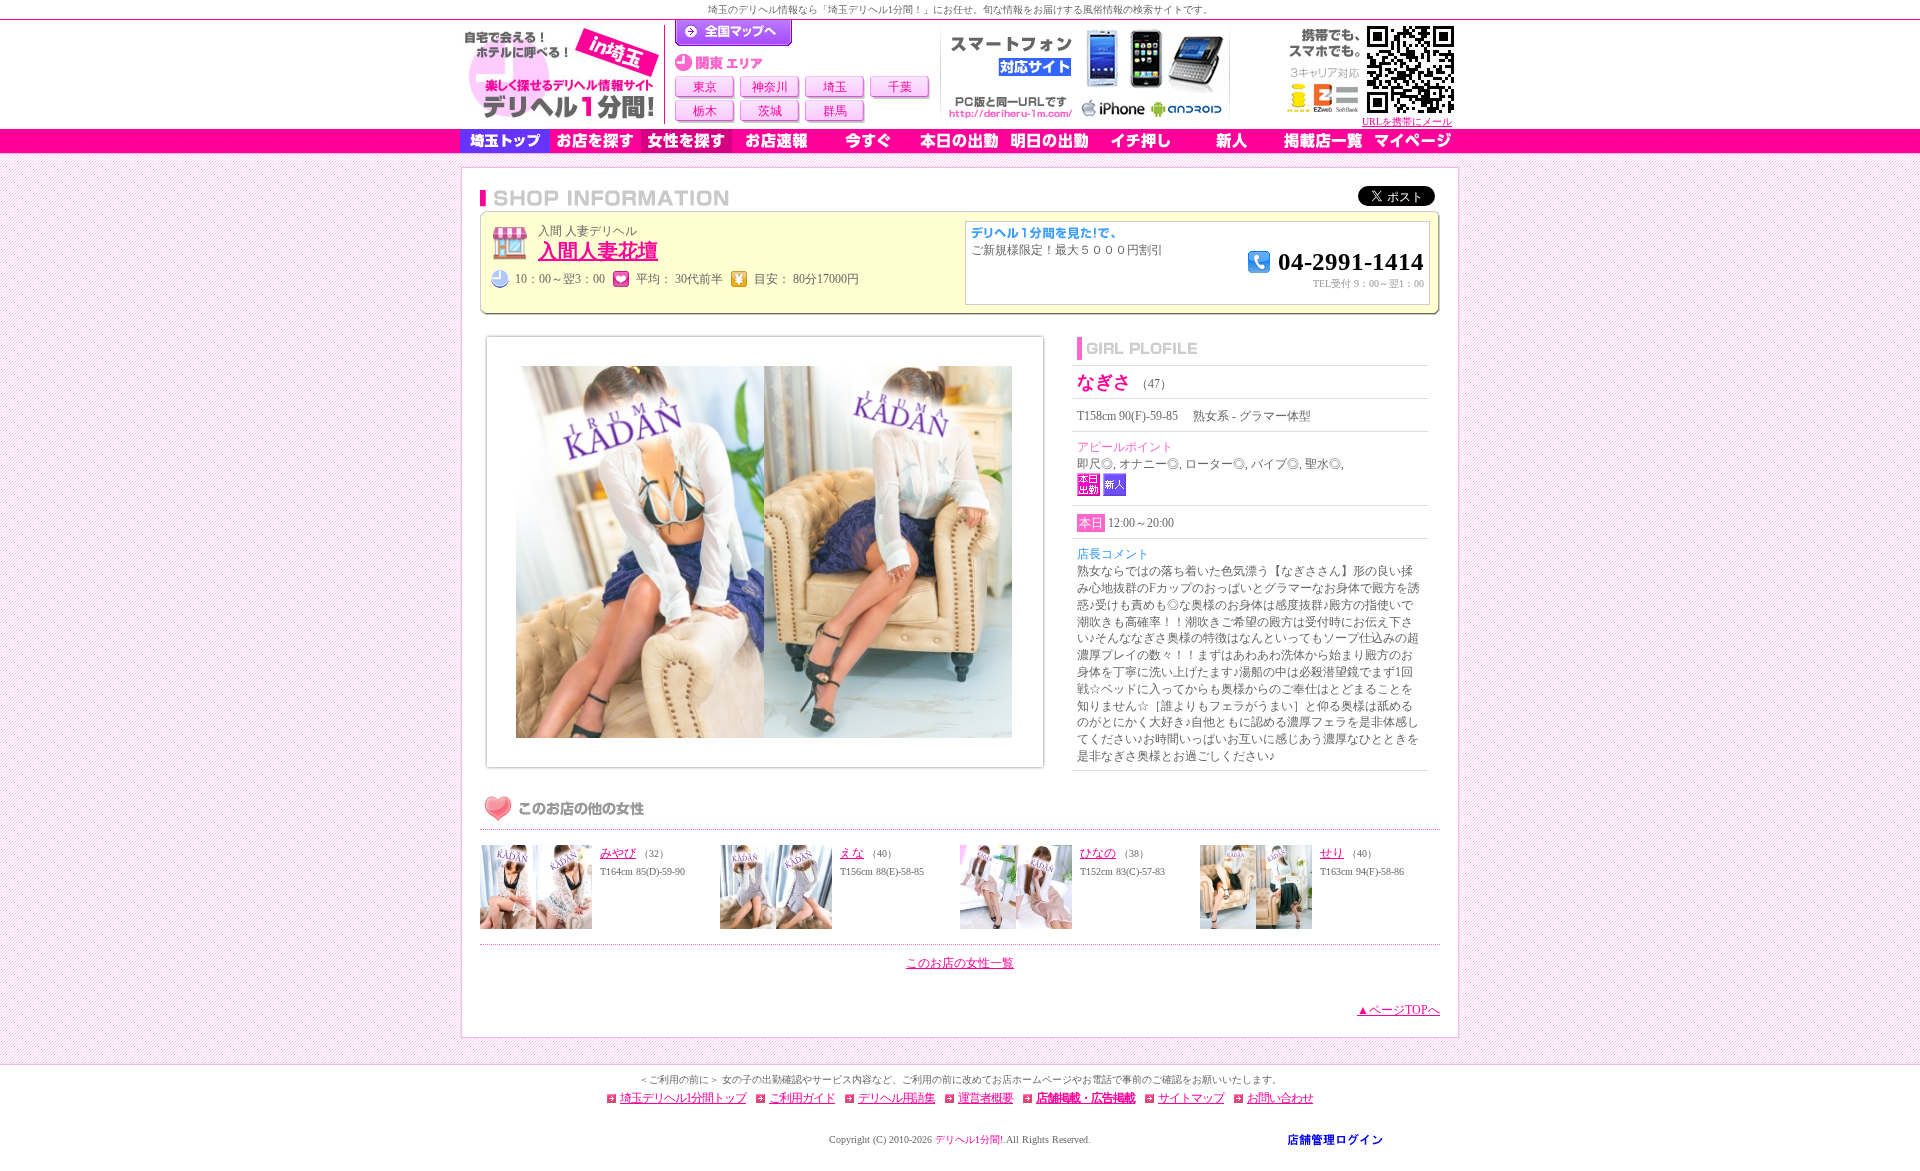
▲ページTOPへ (1398, 1010)
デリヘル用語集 (896, 1098)
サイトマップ (1191, 1098)
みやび (618, 853)
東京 (705, 87)
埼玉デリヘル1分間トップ (683, 1098)
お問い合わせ (1280, 1098)
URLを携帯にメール (1407, 121)
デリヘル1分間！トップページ (733, 33)
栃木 (705, 111)
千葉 (900, 87)
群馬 (835, 111)
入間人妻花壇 (598, 251)
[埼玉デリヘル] (562, 74)
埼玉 (835, 87)
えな (852, 853)
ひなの (1098, 853)
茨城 (770, 111)
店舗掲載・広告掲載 (1085, 1098)
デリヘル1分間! (969, 1139)
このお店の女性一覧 (960, 963)
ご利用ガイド (802, 1098)
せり (1332, 853)
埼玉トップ (505, 141)
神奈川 (770, 87)
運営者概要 (985, 1098)
